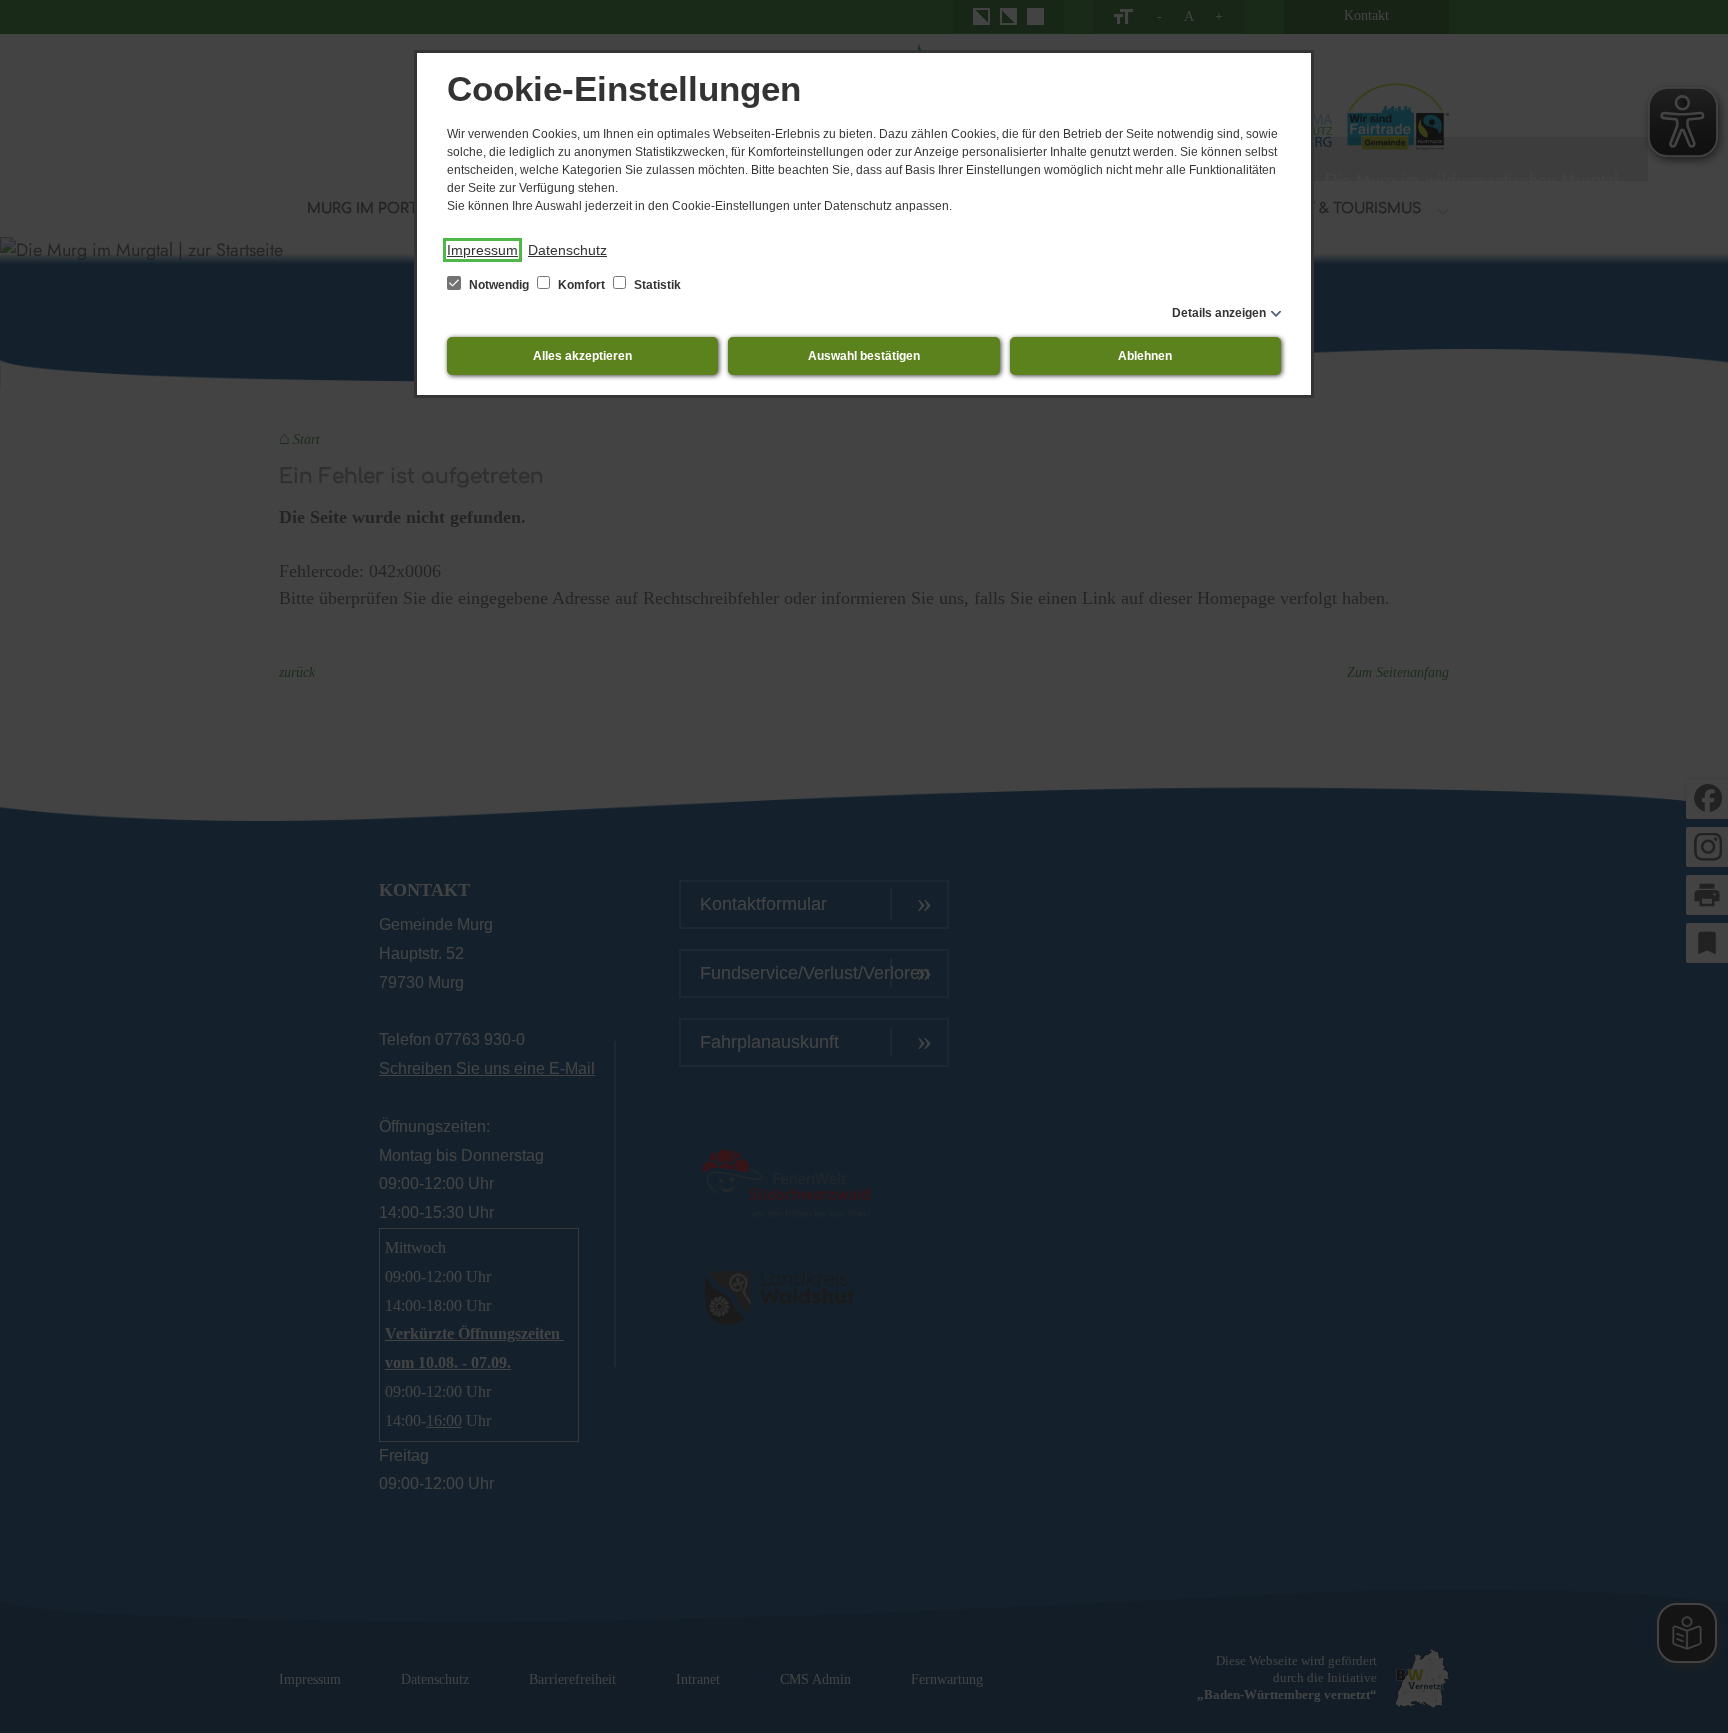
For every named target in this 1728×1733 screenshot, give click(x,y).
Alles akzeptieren (582, 356)
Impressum (482, 250)
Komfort (581, 285)
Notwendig (499, 285)
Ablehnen (1145, 356)
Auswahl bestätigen (864, 356)
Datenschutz (567, 250)
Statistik (656, 285)
